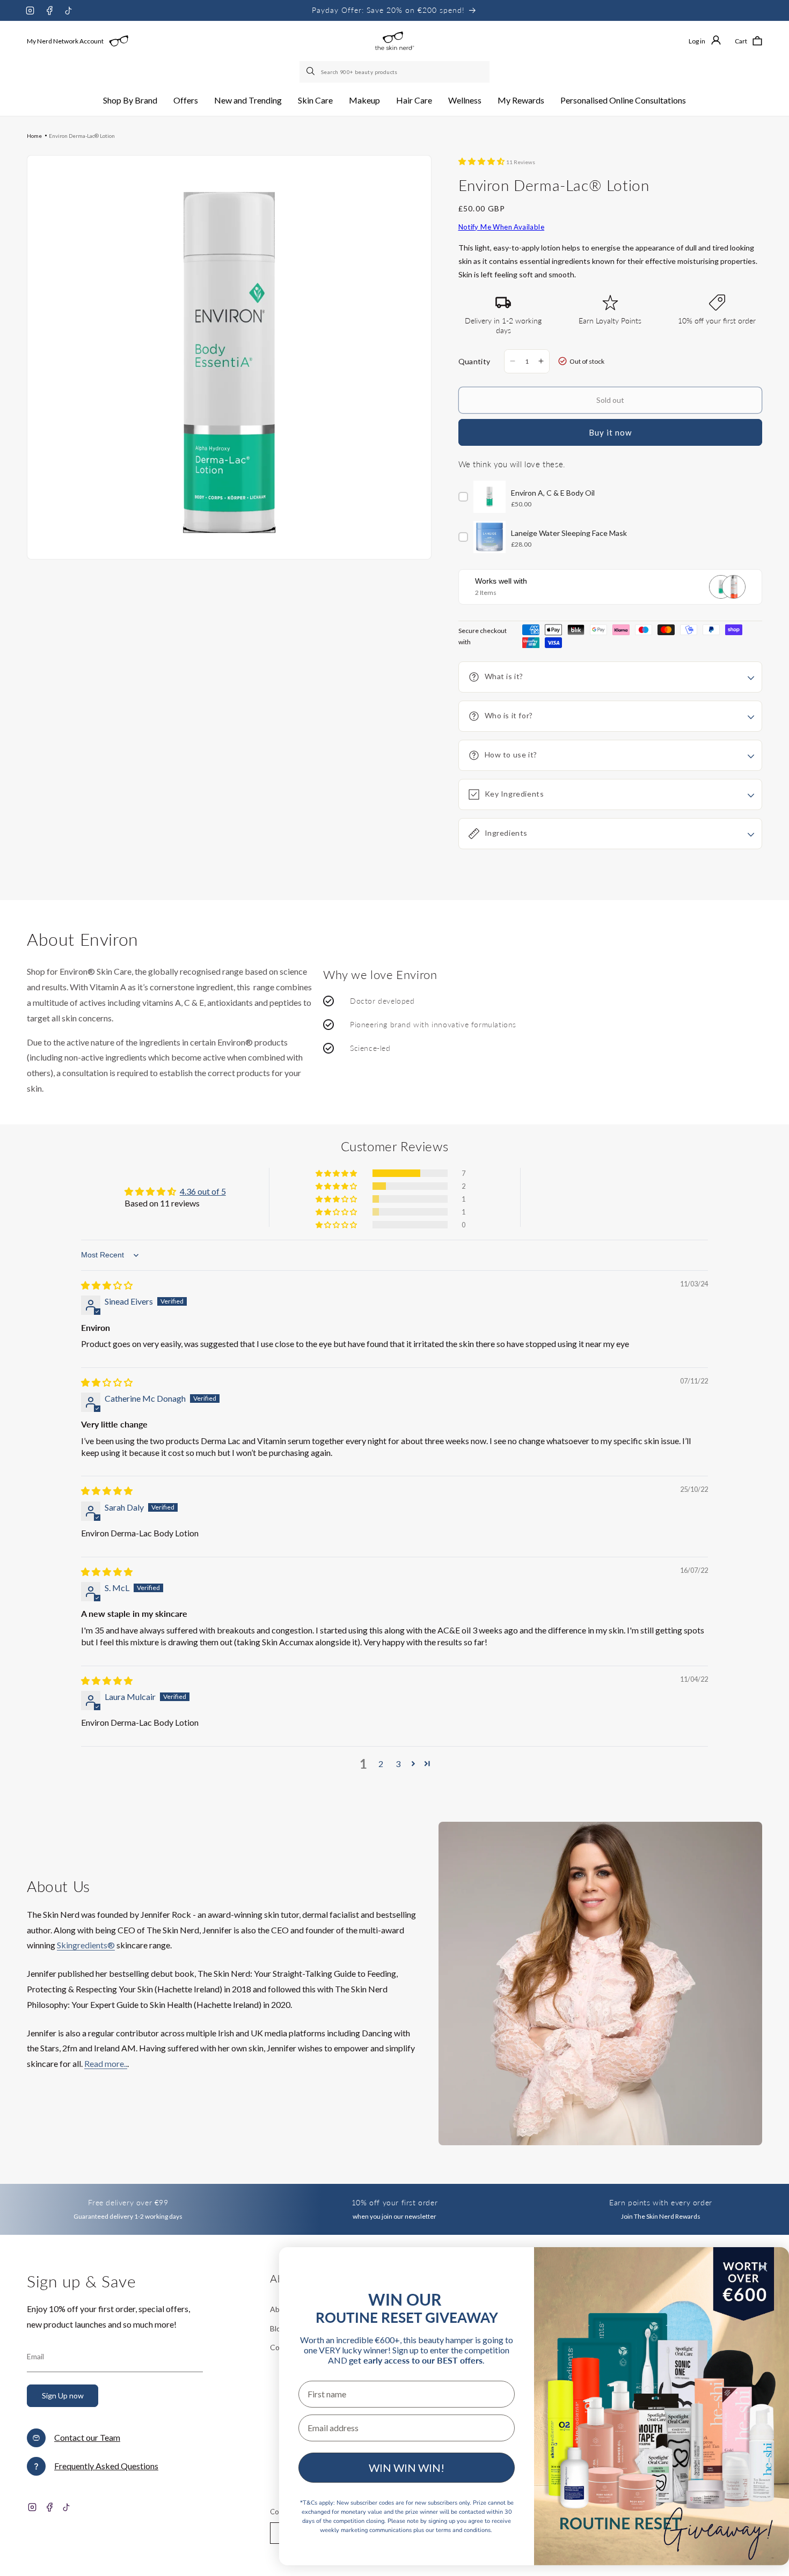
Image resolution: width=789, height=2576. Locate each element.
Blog (277, 2328)
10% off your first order (394, 2202)
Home (34, 136)
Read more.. (106, 2063)
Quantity (474, 361)
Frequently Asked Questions (106, 2466)
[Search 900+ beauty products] (311, 72)
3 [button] (398, 1764)
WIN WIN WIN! (407, 2468)
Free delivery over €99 (128, 2202)
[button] (130, 101)
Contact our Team (87, 2437)
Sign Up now (63, 2395)
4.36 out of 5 (203, 1191)
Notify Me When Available (502, 227)
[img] (107, 1285)
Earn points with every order (661, 2202)
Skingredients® (86, 1945)
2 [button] (381, 1764)
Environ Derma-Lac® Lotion (82, 136)
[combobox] (394, 72)
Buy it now (610, 432)
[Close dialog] (763, 2267)
